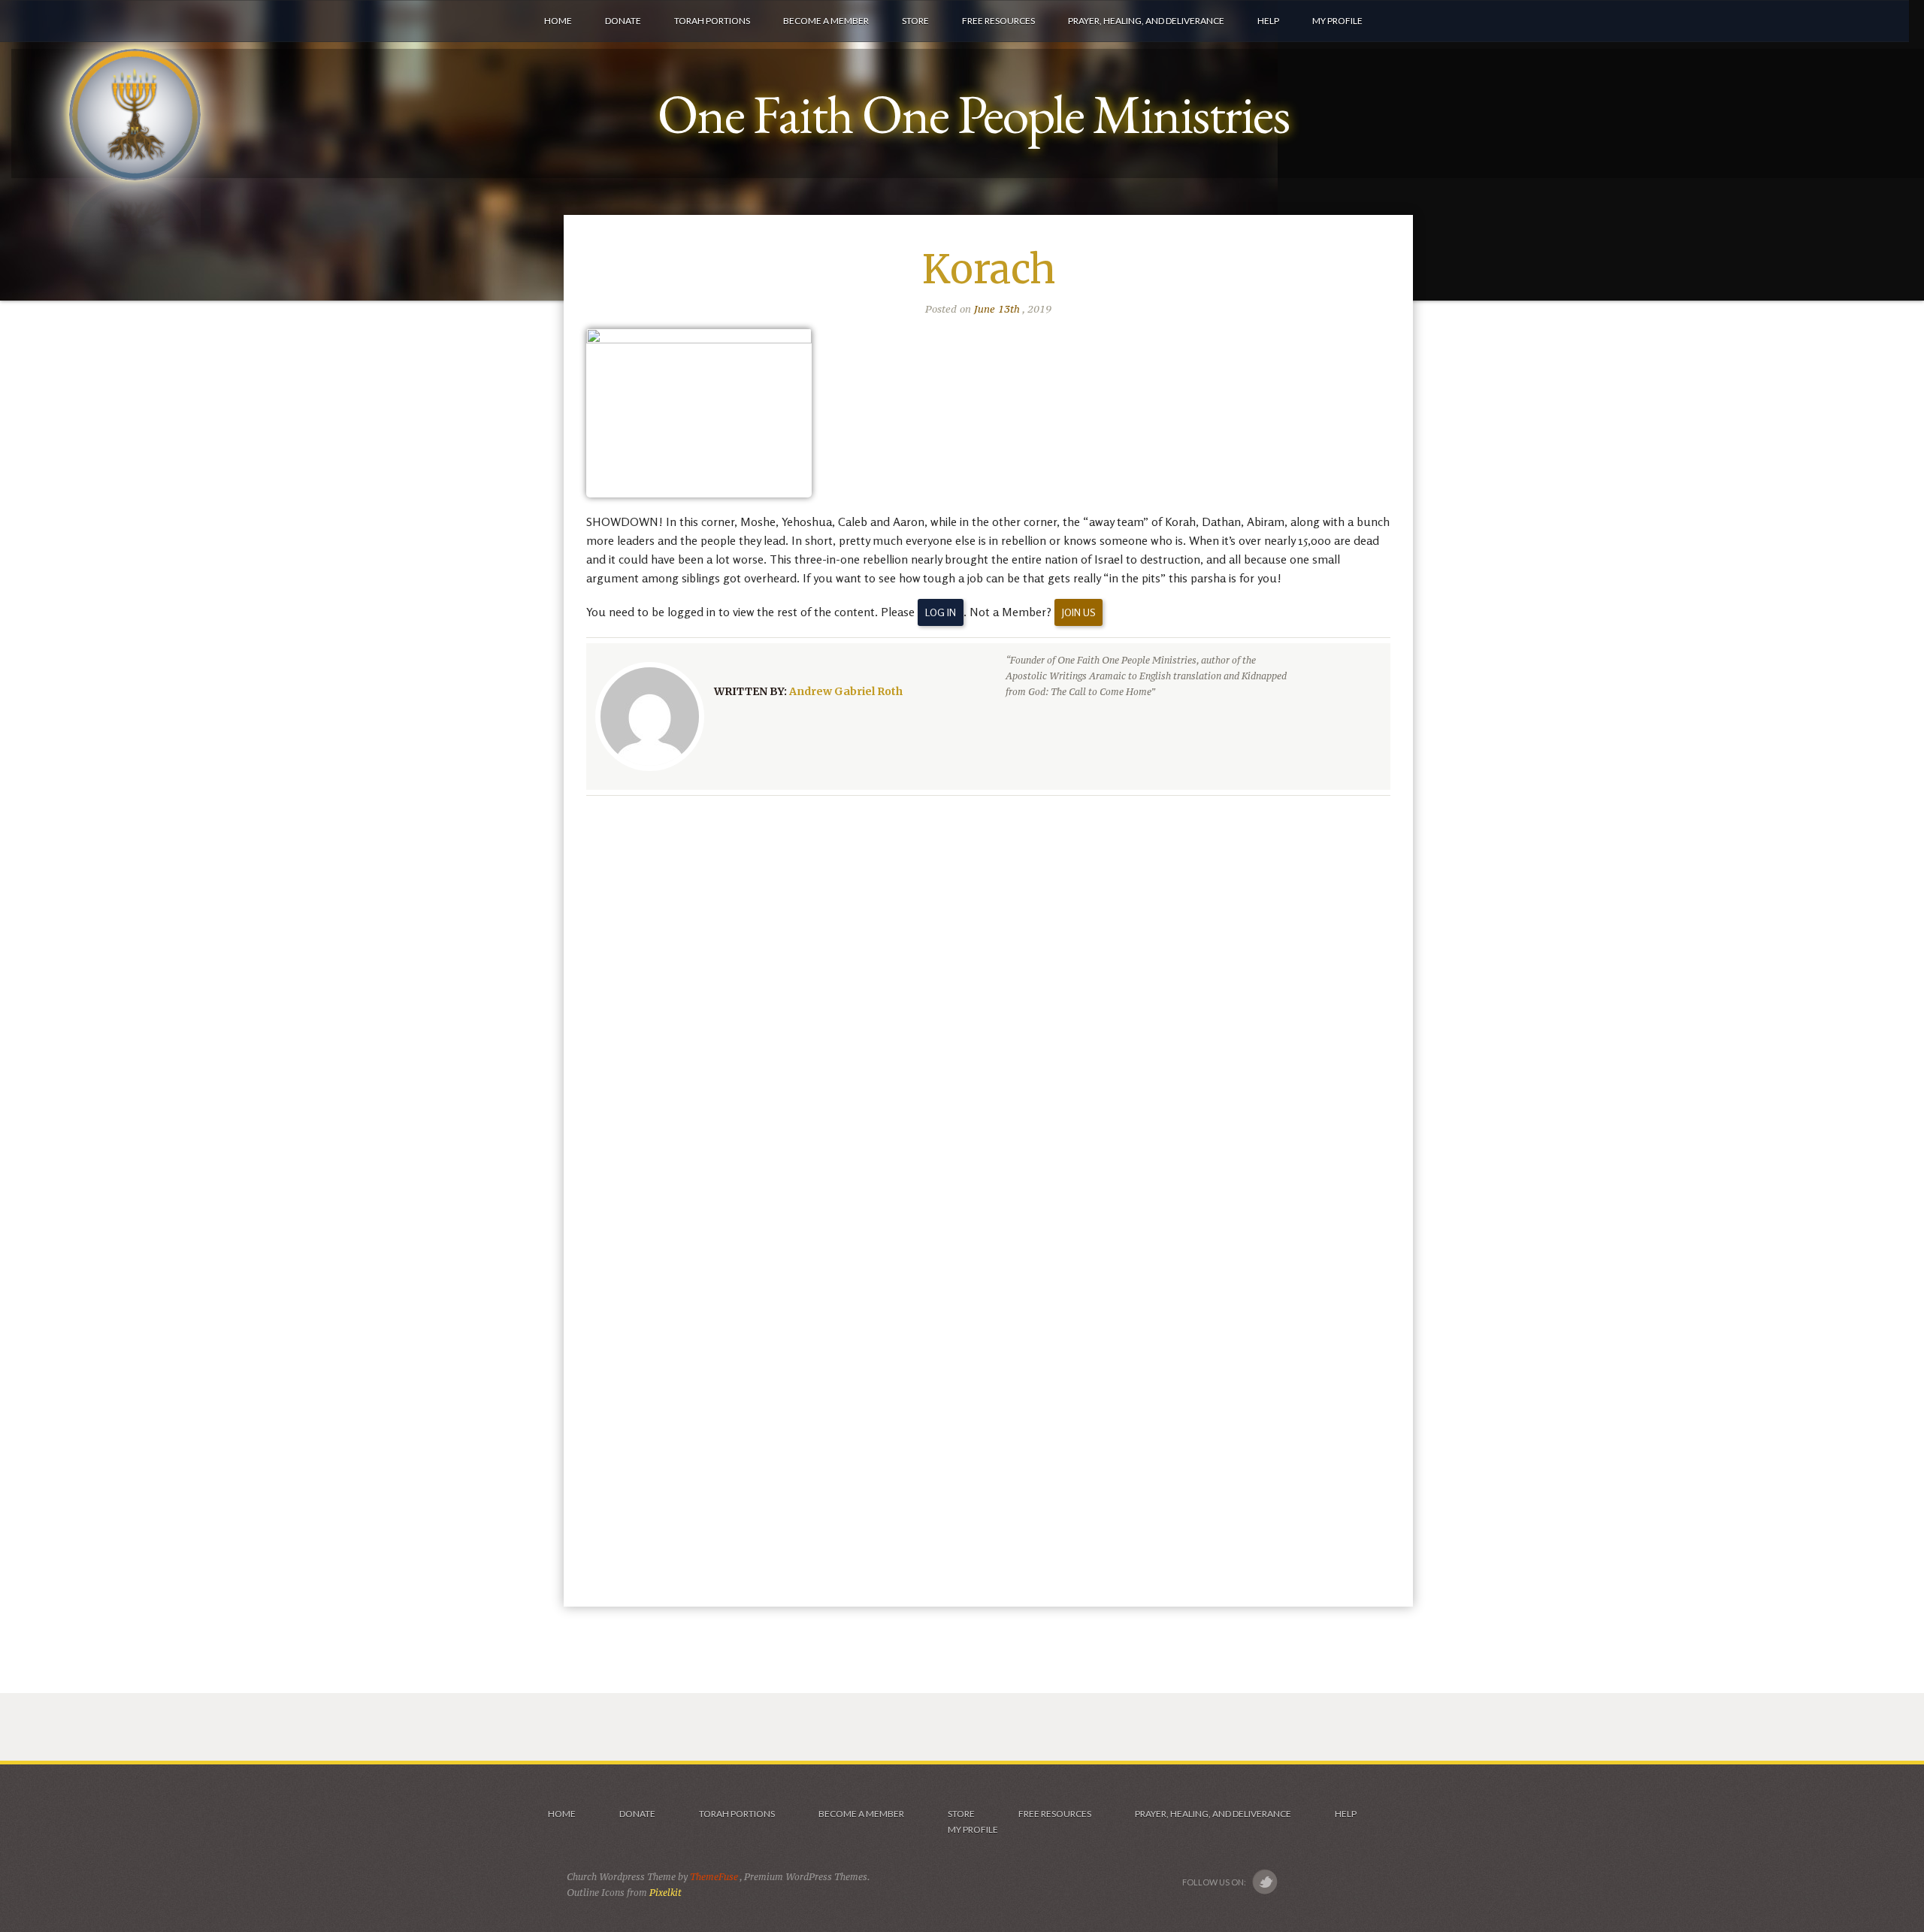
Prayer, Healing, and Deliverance (1213, 1814)
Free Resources (1055, 1814)
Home (561, 1814)
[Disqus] (988, 1002)
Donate (637, 1814)
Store (961, 1814)
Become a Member (861, 1814)
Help (1346, 1814)
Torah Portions (737, 1814)
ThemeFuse (715, 1877)
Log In (941, 612)
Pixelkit (666, 1893)
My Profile (973, 1829)
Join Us (1078, 612)
